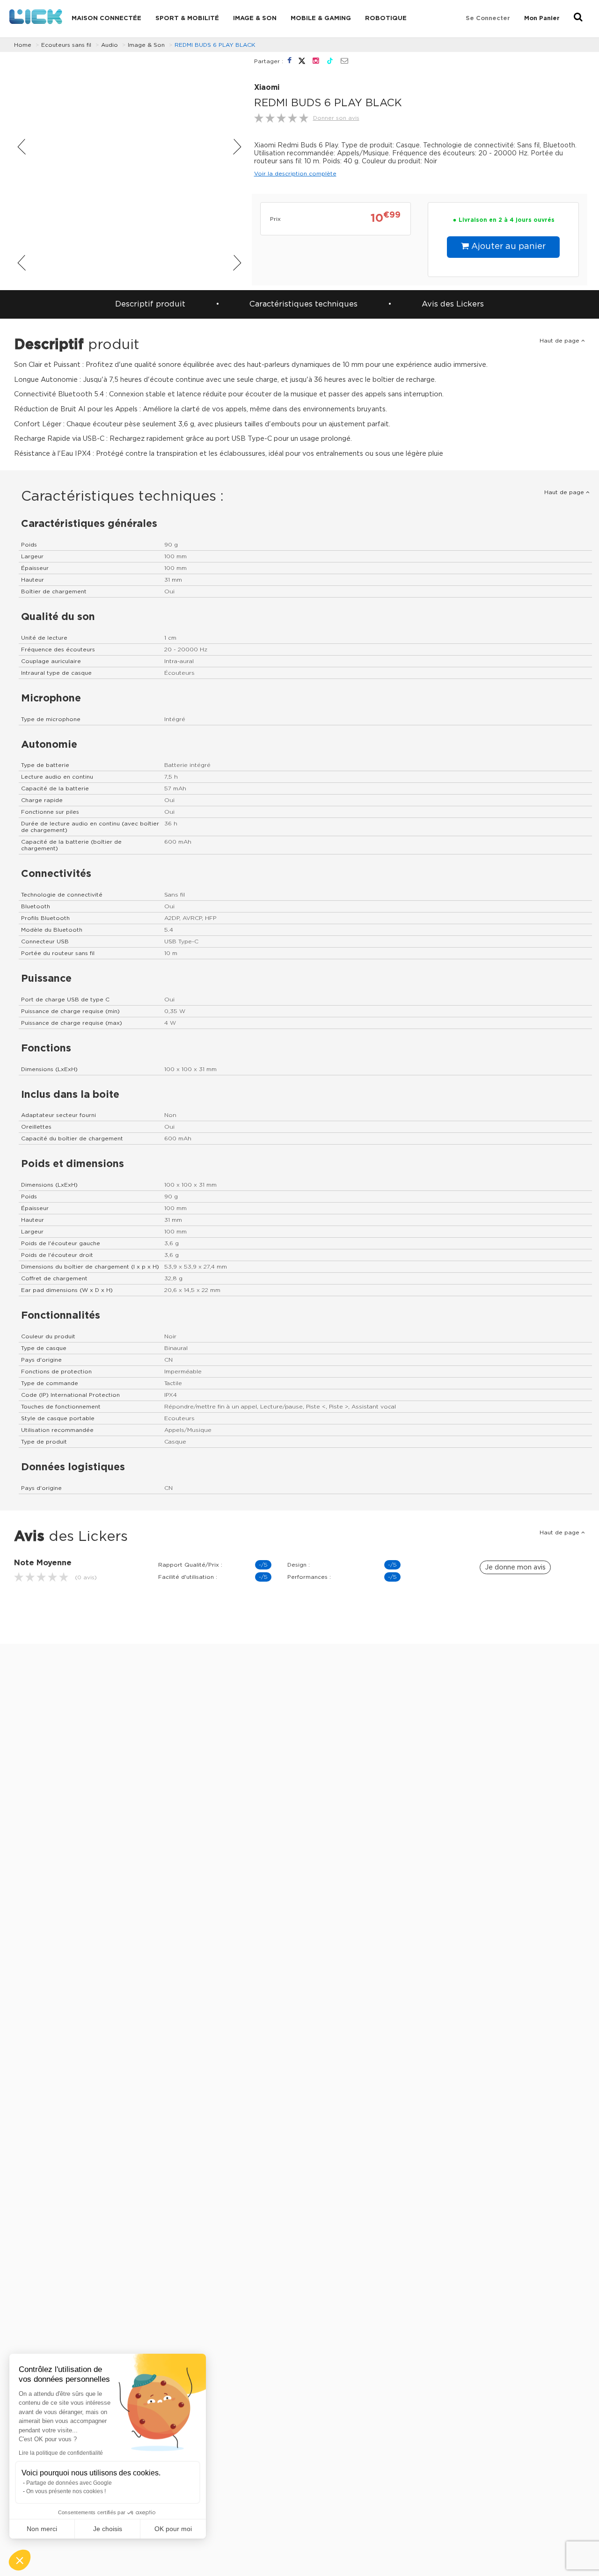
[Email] (344, 61)
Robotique (386, 18)
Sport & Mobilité (187, 18)
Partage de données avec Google (69, 2483)
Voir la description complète (295, 174)
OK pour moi (173, 2529)
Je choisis (108, 2529)
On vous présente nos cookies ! (66, 2491)
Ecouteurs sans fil (66, 45)
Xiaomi (267, 88)
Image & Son (255, 18)
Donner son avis (336, 118)
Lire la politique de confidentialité (61, 2453)
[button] (20, 2560)
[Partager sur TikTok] (331, 61)
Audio (110, 45)
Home (23, 45)
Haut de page (560, 341)
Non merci (42, 2529)
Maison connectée (106, 18)
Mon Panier (542, 18)
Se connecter (488, 18)
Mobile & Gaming (321, 18)
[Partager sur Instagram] (317, 61)
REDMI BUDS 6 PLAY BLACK (215, 45)
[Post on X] (303, 61)
